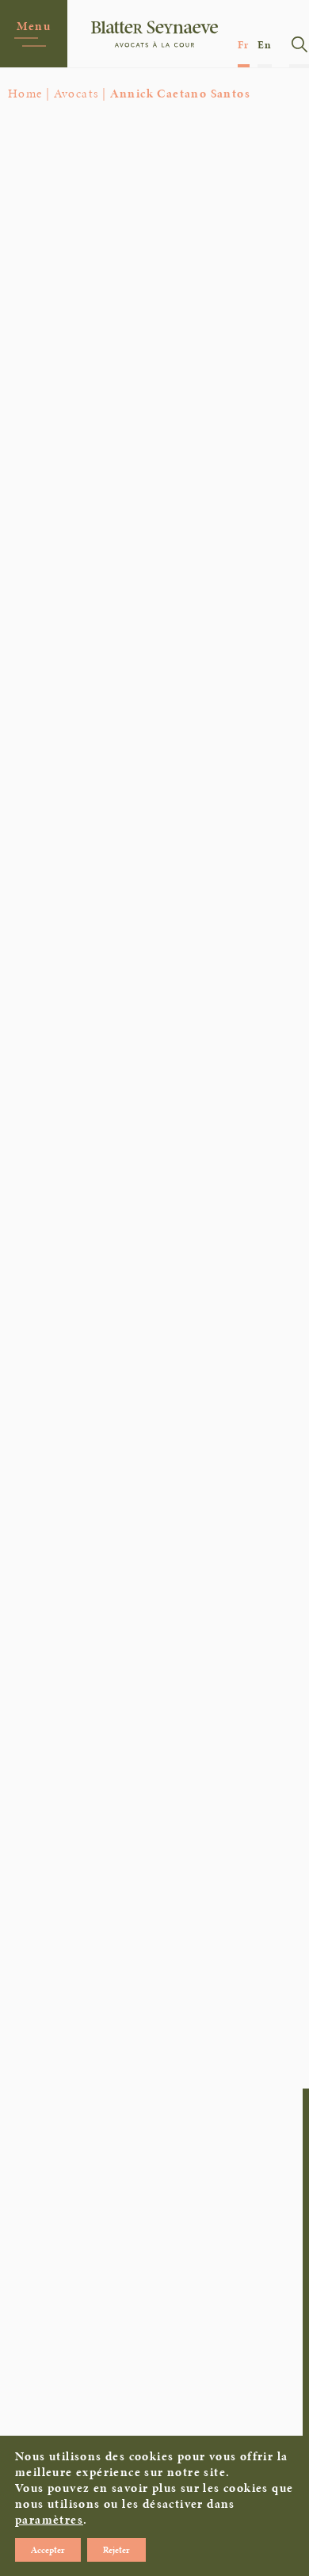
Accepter (48, 2550)
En (265, 45)
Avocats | (80, 93)
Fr (244, 45)
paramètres (49, 2520)
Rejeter (116, 2550)
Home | (29, 93)
